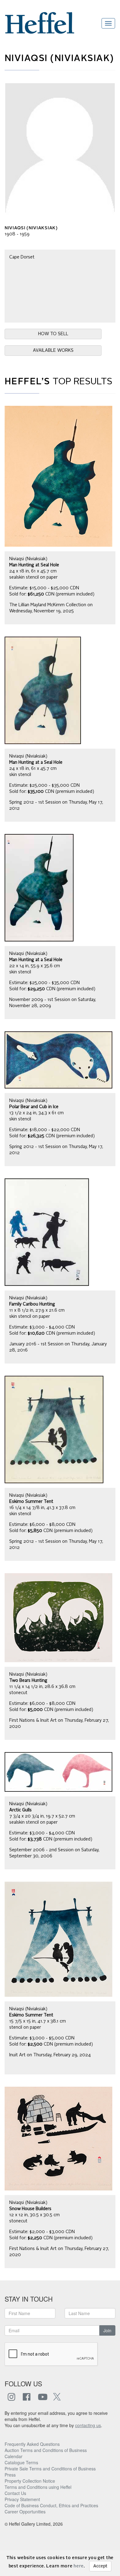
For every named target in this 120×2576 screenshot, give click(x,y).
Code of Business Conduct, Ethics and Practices (51, 2505)
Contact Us (15, 2493)
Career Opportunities (25, 2512)
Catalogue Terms (21, 2462)
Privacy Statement (22, 2499)
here (79, 2566)
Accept (100, 2566)
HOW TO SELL (53, 334)
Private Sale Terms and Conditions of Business (50, 2469)
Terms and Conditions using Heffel (38, 2487)
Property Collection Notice (30, 2481)
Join (107, 2330)
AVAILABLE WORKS (53, 351)
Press (10, 2475)
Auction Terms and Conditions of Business (46, 2450)
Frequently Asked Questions (32, 2444)
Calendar (14, 2456)
